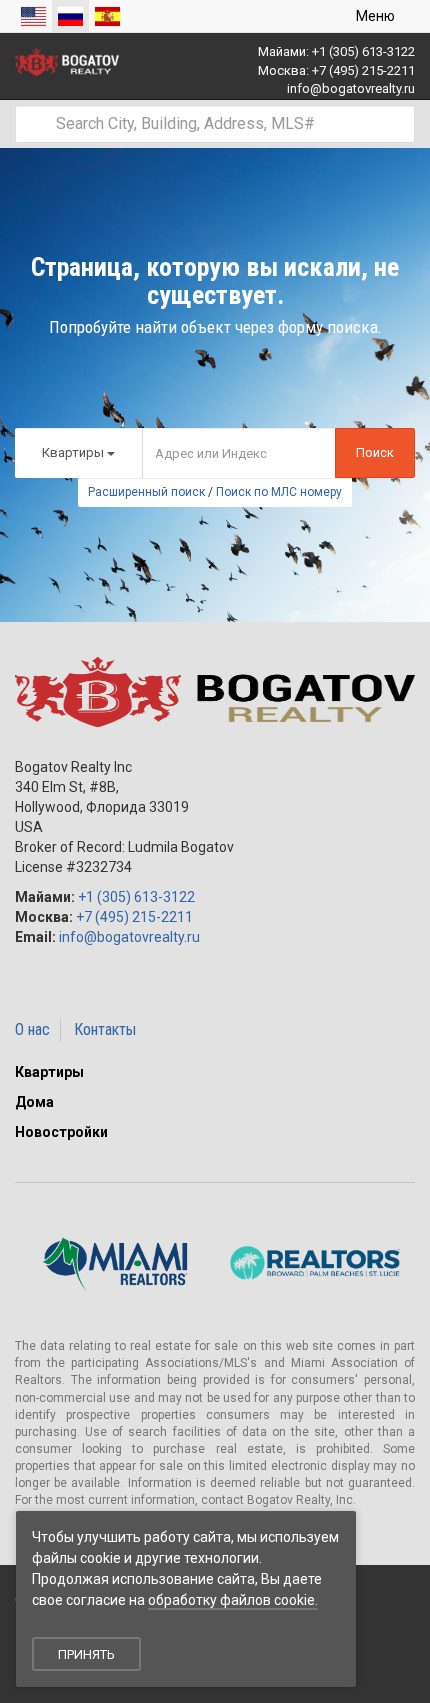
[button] (409, 1072)
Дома (34, 1102)
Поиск (375, 452)
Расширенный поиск (146, 492)
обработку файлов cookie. (233, 1600)
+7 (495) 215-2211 (363, 70)
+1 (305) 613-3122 (363, 51)
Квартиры (49, 1072)
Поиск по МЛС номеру (279, 492)
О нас (32, 1029)
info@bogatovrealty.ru (351, 88)
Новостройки (61, 1132)
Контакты (105, 1029)
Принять (86, 1654)
